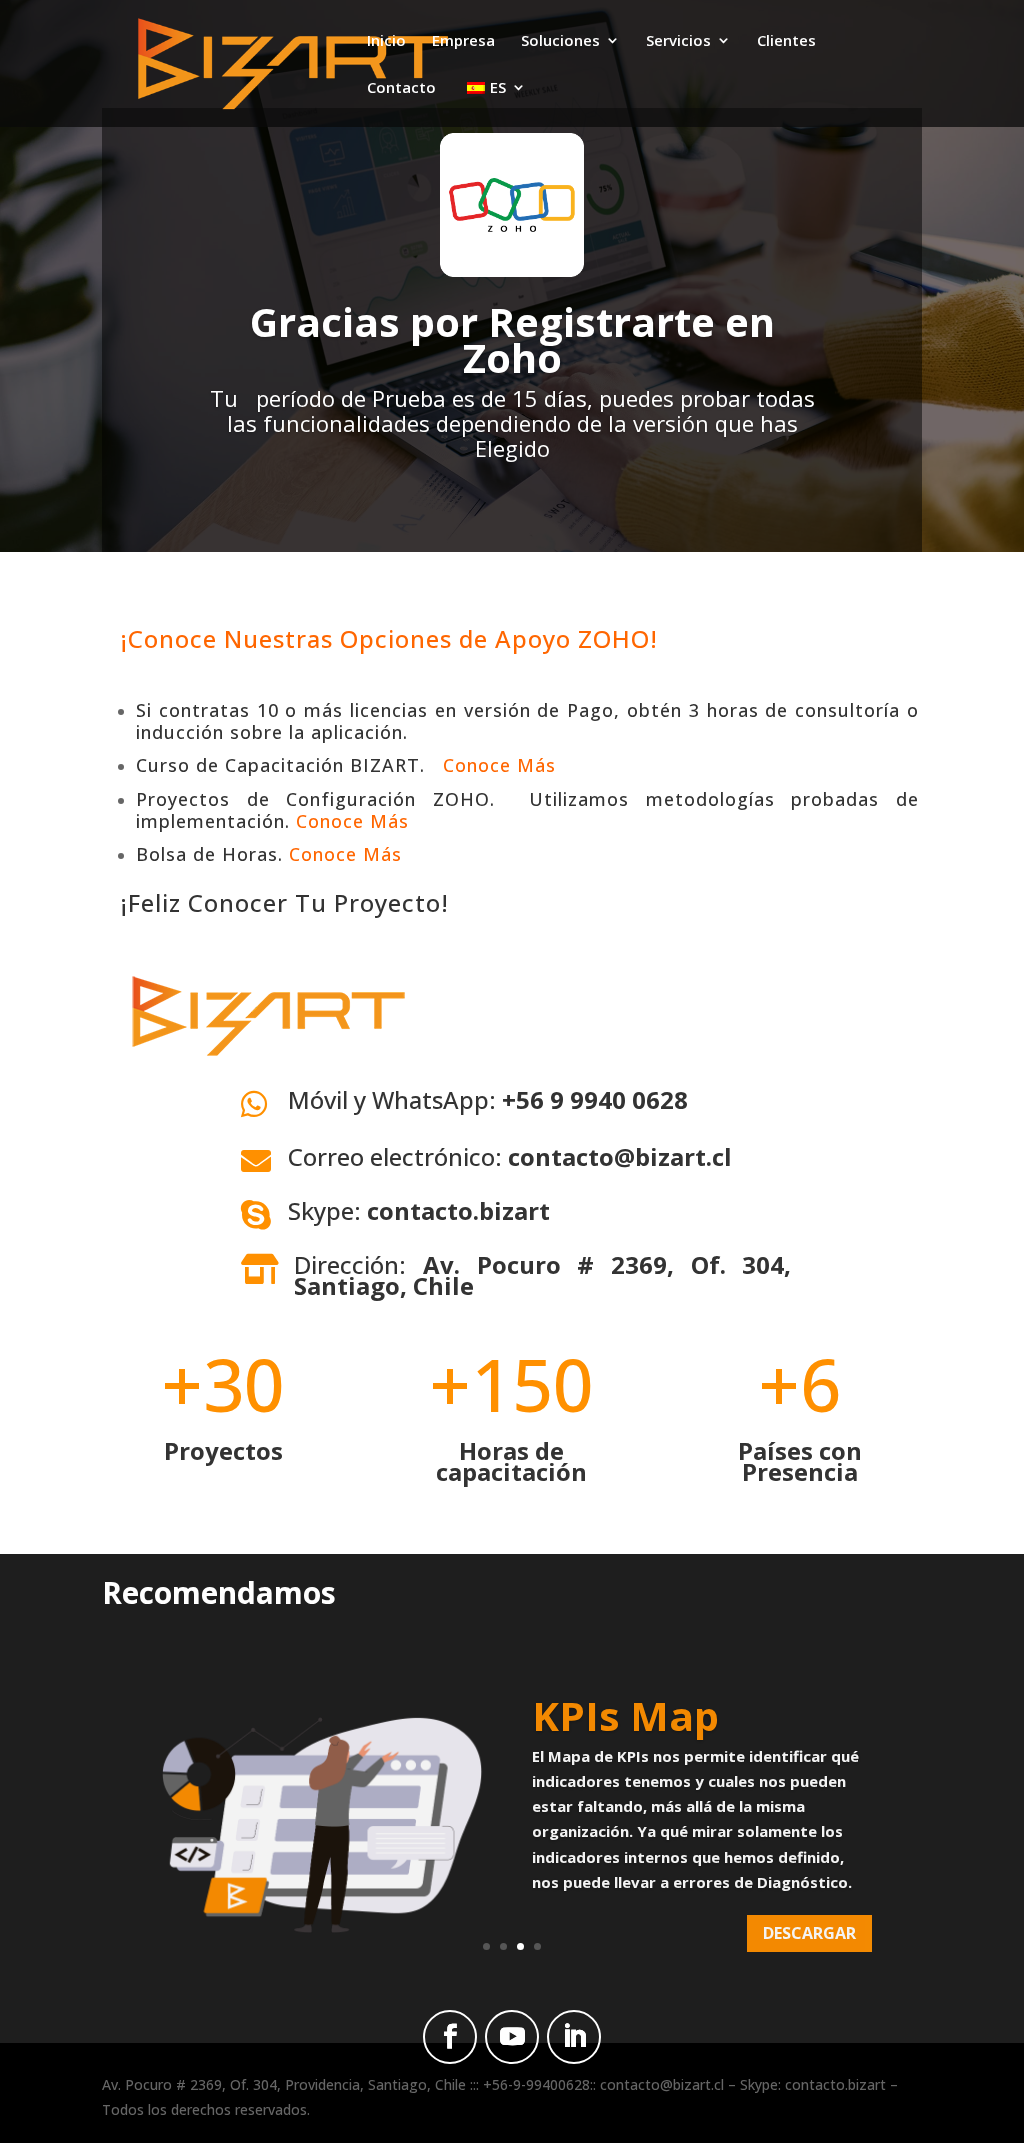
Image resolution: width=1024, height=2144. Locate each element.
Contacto (401, 88)
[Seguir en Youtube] (512, 2037)
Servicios (678, 41)
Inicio (386, 41)
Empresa (463, 41)
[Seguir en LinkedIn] (574, 2037)
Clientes (786, 41)
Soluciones (560, 41)
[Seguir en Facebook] (450, 2037)
